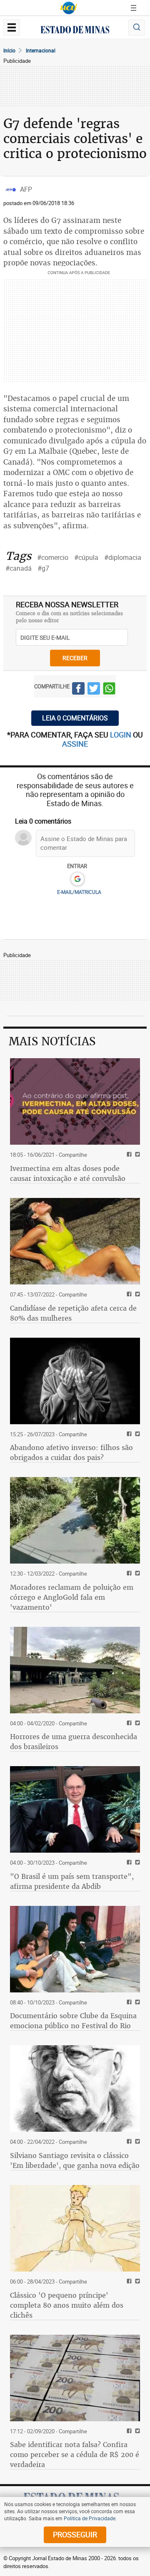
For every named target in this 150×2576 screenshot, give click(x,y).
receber (75, 658)
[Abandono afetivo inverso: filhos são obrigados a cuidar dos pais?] (75, 1381)
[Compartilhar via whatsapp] (109, 690)
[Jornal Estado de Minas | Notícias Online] (75, 31)
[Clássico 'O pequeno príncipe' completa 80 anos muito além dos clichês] (75, 2228)
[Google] (77, 879)
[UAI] (69, 8)
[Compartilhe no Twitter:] (136, 1863)
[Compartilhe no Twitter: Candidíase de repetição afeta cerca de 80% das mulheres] (136, 1295)
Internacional (41, 50)
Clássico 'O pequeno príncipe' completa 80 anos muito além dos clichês (67, 2305)
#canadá (19, 568)
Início (9, 50)
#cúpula (86, 557)
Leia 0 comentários (75, 718)
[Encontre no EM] (137, 28)
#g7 (43, 568)
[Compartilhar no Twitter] (94, 690)
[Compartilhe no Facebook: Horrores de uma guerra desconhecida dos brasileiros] (128, 1724)
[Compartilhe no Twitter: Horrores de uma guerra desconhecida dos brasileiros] (136, 1724)
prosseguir (75, 2534)
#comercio (53, 557)
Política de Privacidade (90, 2518)
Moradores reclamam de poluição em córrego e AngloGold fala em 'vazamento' (72, 1597)
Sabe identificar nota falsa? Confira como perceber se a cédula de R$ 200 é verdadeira (75, 2455)
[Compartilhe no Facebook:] (128, 1863)
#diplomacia (123, 557)
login (121, 735)
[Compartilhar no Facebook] (78, 690)
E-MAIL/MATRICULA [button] (79, 892)
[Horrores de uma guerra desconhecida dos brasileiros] (75, 1670)
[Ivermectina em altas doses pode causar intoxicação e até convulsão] (75, 1101)
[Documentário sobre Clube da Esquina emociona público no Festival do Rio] (75, 1949)
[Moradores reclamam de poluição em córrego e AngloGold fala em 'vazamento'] (75, 1520)
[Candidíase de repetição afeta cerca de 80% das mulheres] (75, 1241)
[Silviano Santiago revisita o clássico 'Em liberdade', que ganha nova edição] (75, 2089)
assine (75, 744)
